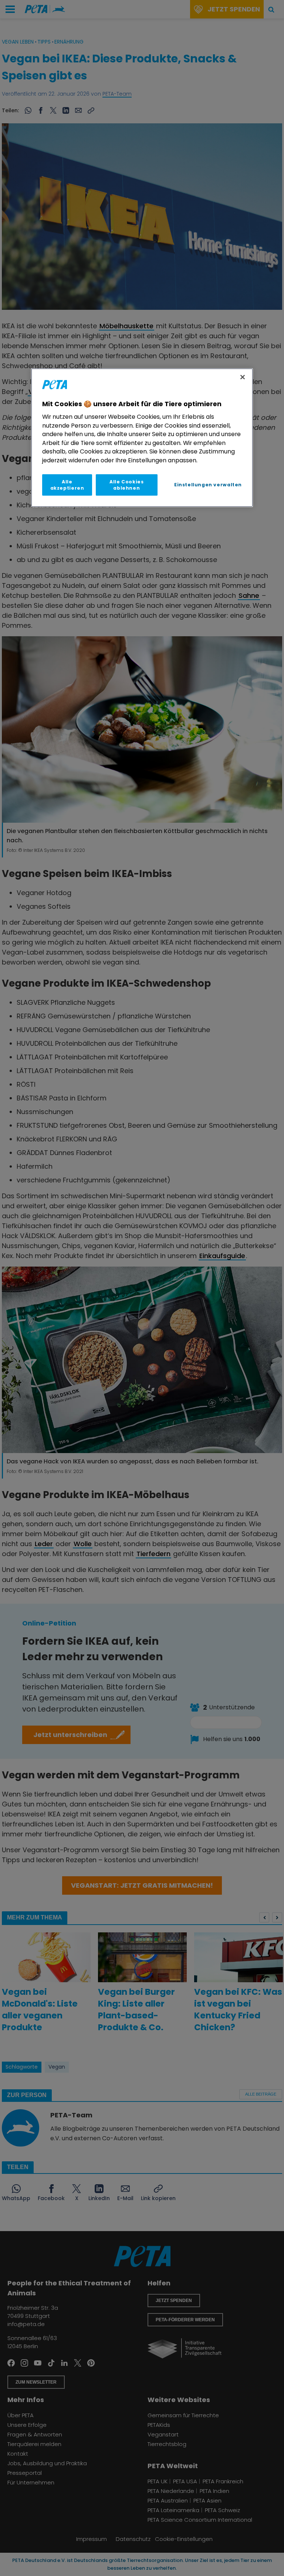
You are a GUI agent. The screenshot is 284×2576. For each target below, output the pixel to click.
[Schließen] (243, 377)
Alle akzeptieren (67, 485)
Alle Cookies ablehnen (126, 485)
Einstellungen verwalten (208, 485)
